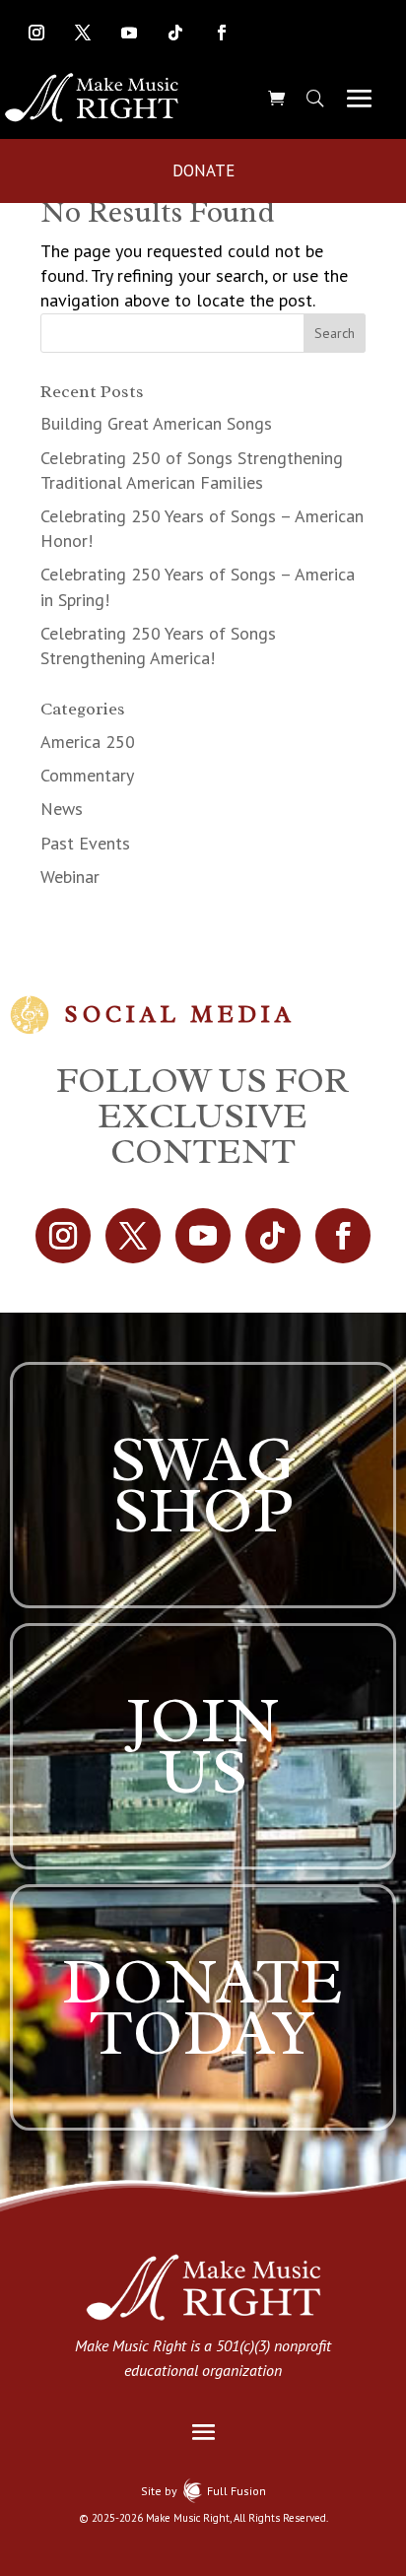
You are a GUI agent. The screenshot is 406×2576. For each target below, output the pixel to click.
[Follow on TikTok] (175, 33)
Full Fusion (237, 2491)
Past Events (85, 843)
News (62, 809)
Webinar (70, 877)
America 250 (88, 742)
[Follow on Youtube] (129, 33)
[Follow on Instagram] (36, 33)
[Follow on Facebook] (222, 33)
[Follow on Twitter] (83, 33)
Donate (203, 170)
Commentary (87, 775)
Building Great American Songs (156, 423)
